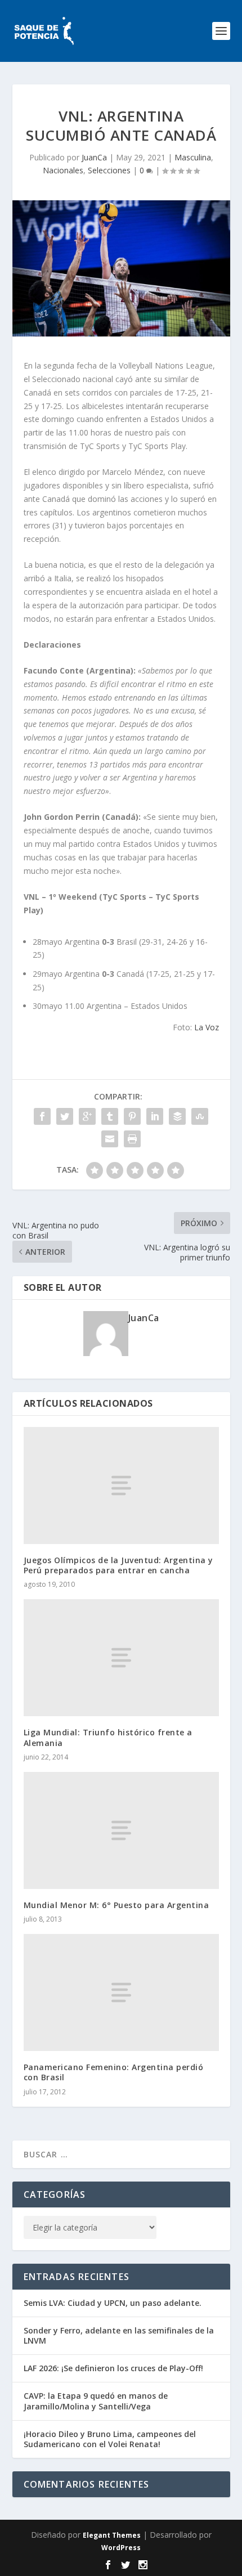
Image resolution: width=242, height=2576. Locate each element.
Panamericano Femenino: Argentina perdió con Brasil (114, 2072)
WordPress (121, 2548)
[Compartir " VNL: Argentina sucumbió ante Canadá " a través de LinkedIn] (155, 1116)
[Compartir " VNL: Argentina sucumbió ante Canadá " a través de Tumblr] (110, 1116)
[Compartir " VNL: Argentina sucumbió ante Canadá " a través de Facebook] (42, 1116)
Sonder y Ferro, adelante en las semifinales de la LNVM (119, 2335)
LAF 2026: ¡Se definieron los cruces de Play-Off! (113, 2368)
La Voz (207, 1027)
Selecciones (109, 170)
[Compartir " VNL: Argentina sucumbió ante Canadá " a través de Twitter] (65, 1116)
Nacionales (63, 170)
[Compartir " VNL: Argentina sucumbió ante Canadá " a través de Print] (132, 1139)
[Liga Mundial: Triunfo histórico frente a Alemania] (121, 1658)
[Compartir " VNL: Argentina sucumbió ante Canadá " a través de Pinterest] (132, 1116)
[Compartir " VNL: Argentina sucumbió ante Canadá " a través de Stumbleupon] (200, 1116)
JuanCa (94, 157)
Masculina (193, 157)
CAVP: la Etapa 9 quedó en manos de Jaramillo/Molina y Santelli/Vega (96, 2401)
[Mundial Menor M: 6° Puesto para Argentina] (121, 1830)
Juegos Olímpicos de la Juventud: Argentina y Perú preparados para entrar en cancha (118, 1565)
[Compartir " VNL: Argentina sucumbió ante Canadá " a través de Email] (110, 1139)
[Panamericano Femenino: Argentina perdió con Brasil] (121, 1992)
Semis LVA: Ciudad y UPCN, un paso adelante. (113, 2303)
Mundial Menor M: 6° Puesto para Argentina (116, 1905)
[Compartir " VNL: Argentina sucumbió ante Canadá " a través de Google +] (87, 1116)
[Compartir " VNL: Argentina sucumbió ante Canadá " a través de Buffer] (177, 1116)
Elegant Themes (112, 2535)
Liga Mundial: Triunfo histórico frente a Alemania (108, 1737)
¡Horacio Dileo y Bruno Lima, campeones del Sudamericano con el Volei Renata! (110, 2439)
